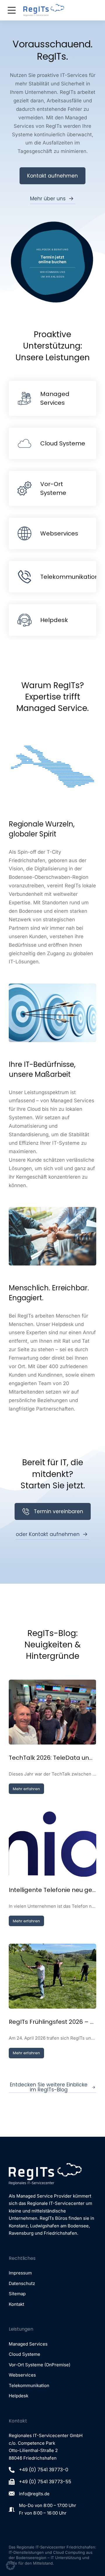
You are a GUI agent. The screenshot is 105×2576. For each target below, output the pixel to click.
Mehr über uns (48, 199)
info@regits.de (34, 2494)
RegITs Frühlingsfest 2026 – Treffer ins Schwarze (52, 2022)
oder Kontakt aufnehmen (48, 1534)
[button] (10, 2565)
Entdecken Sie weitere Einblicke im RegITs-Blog (49, 2087)
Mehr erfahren (26, 1789)
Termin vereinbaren (58, 1511)
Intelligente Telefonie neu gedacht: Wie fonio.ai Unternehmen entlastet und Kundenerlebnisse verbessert (52, 1890)
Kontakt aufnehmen (52, 176)
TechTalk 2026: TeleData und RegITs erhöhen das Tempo (52, 1758)
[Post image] (52, 1712)
